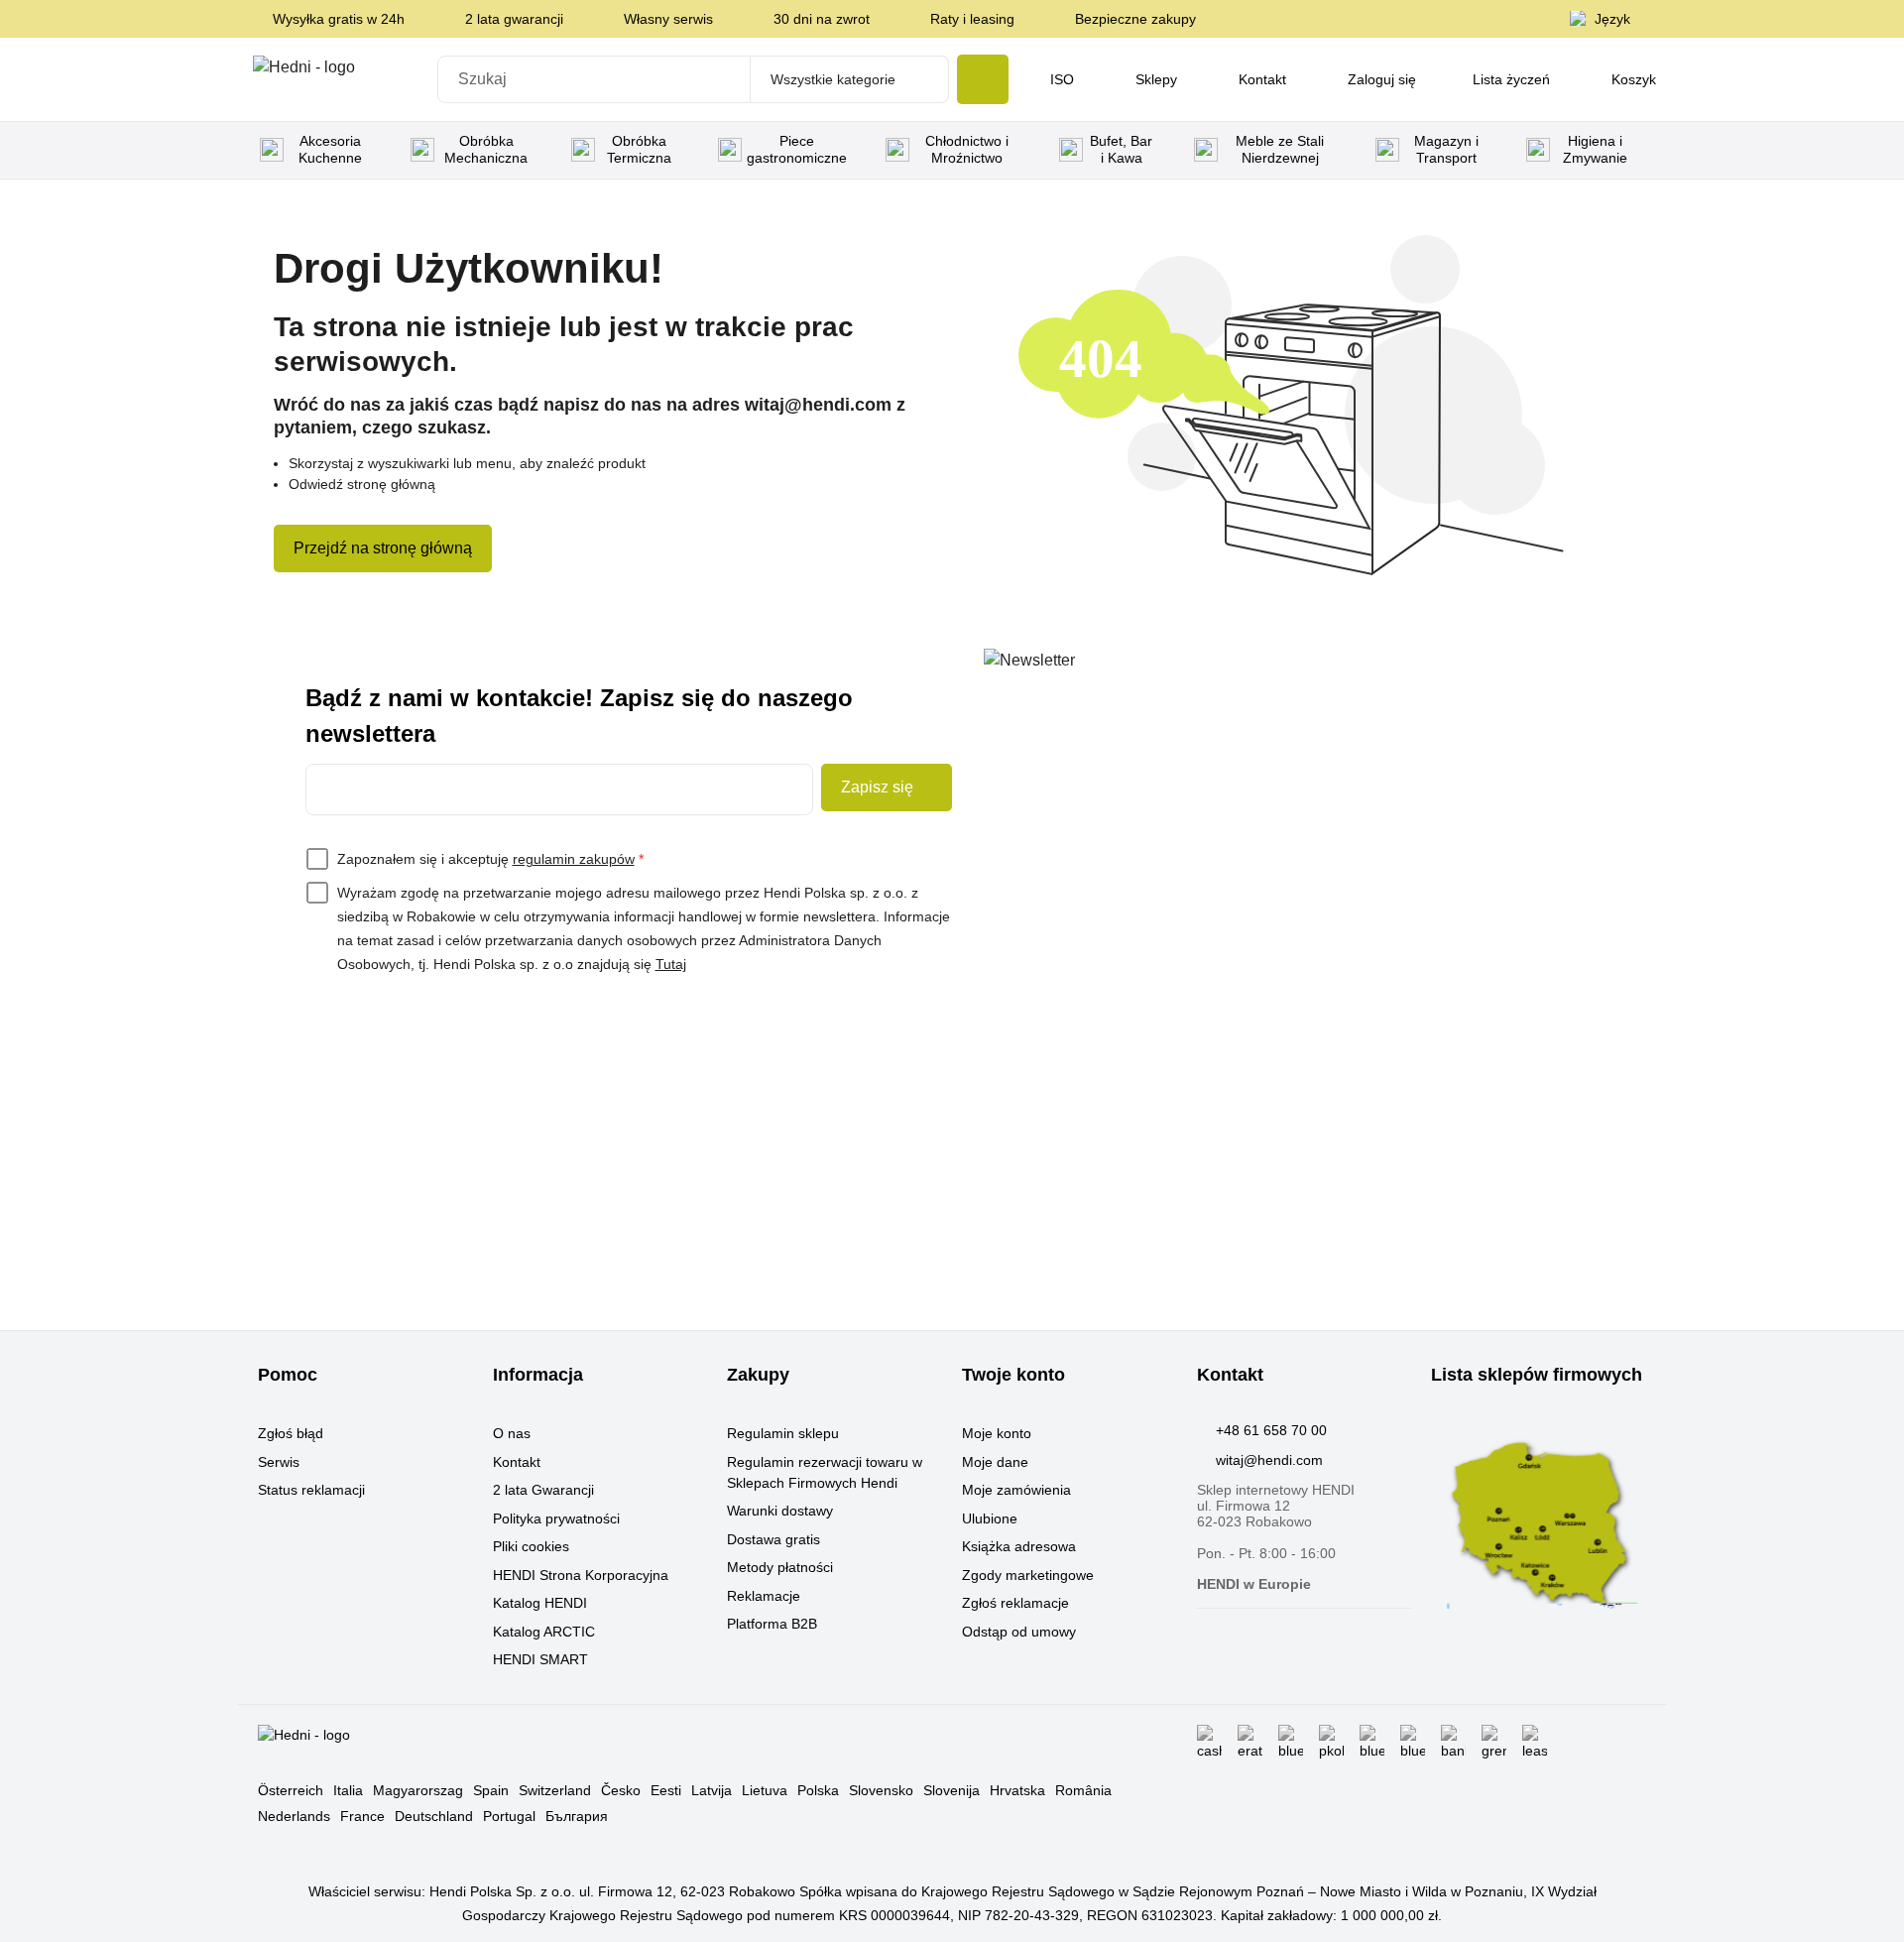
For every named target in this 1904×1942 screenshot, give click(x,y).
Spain (491, 1790)
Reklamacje (764, 1596)
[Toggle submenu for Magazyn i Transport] (1492, 150)
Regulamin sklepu (783, 1433)
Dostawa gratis (773, 1539)
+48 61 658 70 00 (1271, 1430)
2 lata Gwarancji (543, 1490)
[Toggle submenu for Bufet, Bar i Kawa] (1160, 150)
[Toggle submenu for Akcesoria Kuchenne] (377, 150)
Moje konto (997, 1433)
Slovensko (881, 1790)
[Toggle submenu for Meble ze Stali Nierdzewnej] (1342, 150)
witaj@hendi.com (1269, 1460)
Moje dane (995, 1462)
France (362, 1816)
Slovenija (952, 1790)
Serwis (279, 1462)
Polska (818, 1790)
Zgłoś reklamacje (1015, 1603)
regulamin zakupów (574, 859)
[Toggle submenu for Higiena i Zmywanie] (1639, 150)
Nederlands (294, 1816)
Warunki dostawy (780, 1511)
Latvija (712, 1790)
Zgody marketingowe (1028, 1575)
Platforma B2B (772, 1624)
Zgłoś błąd (291, 1433)
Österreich (291, 1790)
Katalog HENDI (540, 1603)
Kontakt (517, 1462)
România (1083, 1790)
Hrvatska (1017, 1790)
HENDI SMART (540, 1659)
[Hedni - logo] (339, 79)
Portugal (509, 1816)
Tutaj (671, 964)
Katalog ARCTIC (544, 1632)
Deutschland (434, 1816)
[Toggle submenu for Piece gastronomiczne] (852, 150)
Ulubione (990, 1518)
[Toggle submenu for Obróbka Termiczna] (684, 150)
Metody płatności (780, 1567)
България (577, 1816)
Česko (621, 1790)
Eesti (666, 1790)
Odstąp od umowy (1019, 1632)
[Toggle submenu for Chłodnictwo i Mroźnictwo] (1025, 150)
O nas (512, 1433)
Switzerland (555, 1790)
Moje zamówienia (1016, 1490)
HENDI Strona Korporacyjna (581, 1575)
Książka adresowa (1019, 1546)
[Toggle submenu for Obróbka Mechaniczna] (537, 150)
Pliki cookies (531, 1546)
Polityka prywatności (556, 1518)
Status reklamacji (311, 1490)
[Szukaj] (983, 79)
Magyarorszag (418, 1790)
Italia (348, 1790)
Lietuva (765, 1790)
